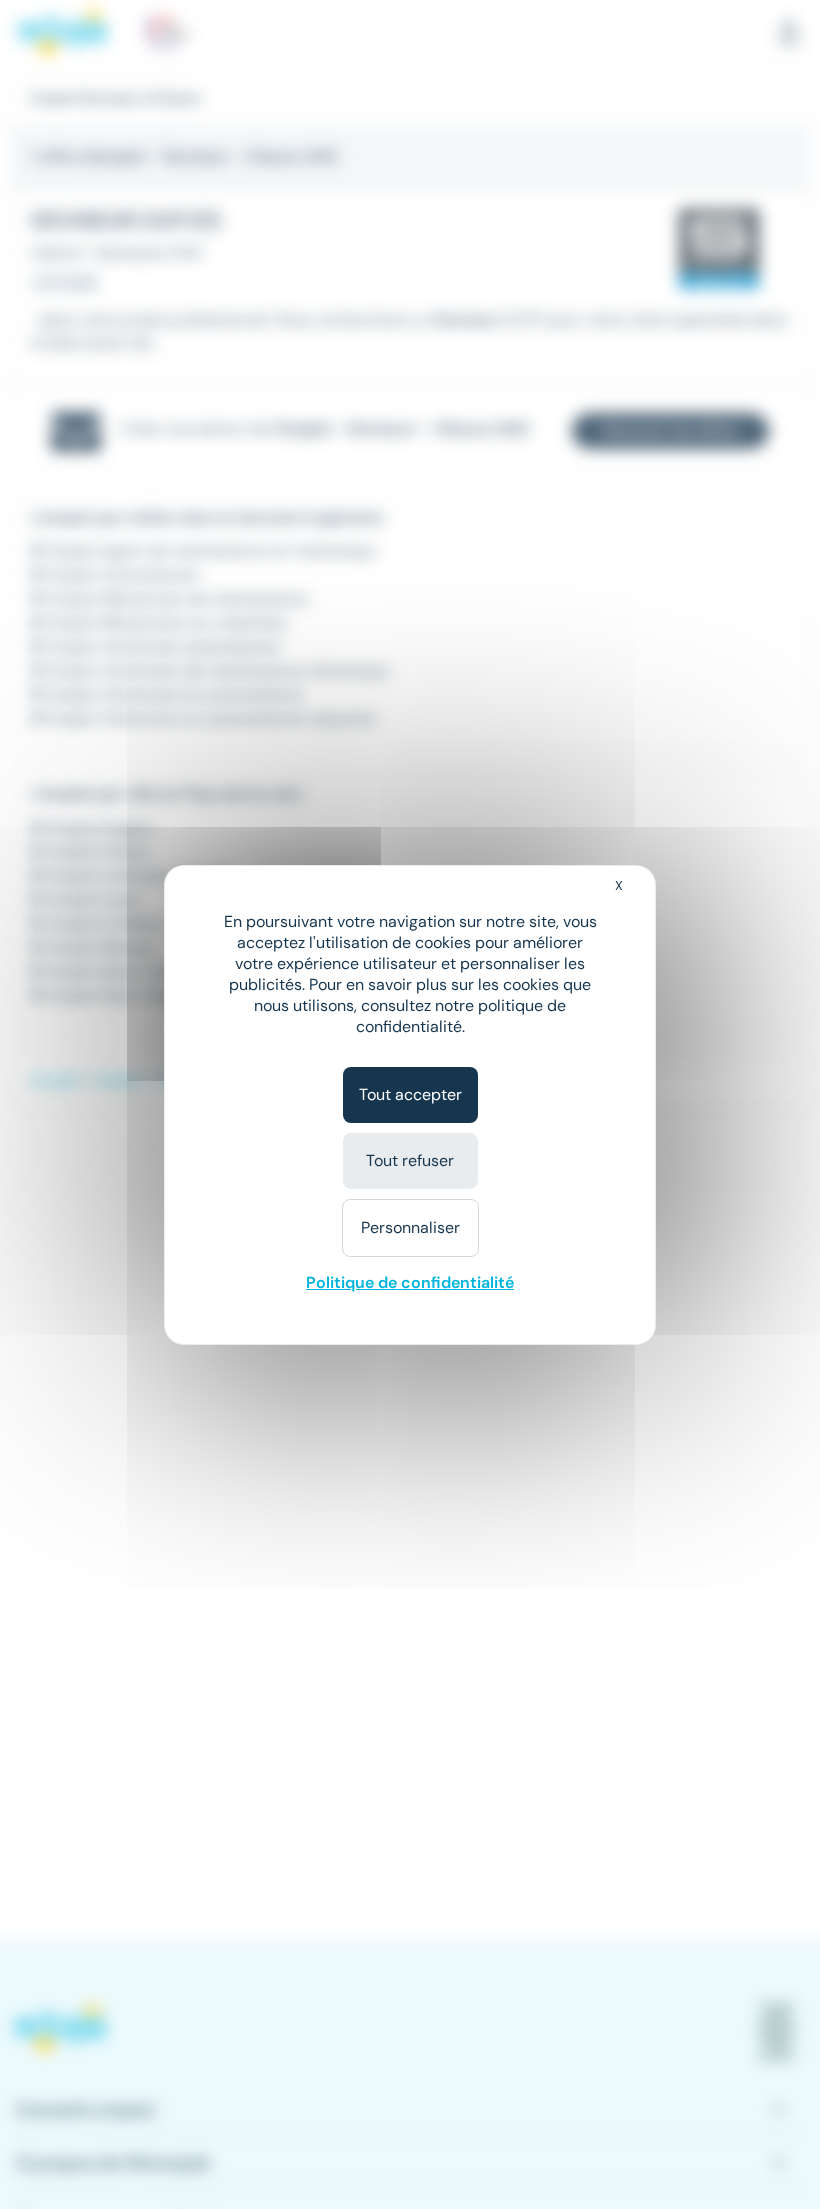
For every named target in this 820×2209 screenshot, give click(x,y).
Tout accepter (410, 1094)
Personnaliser (410, 1227)
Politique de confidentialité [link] (410, 1282)
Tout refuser (410, 1160)
